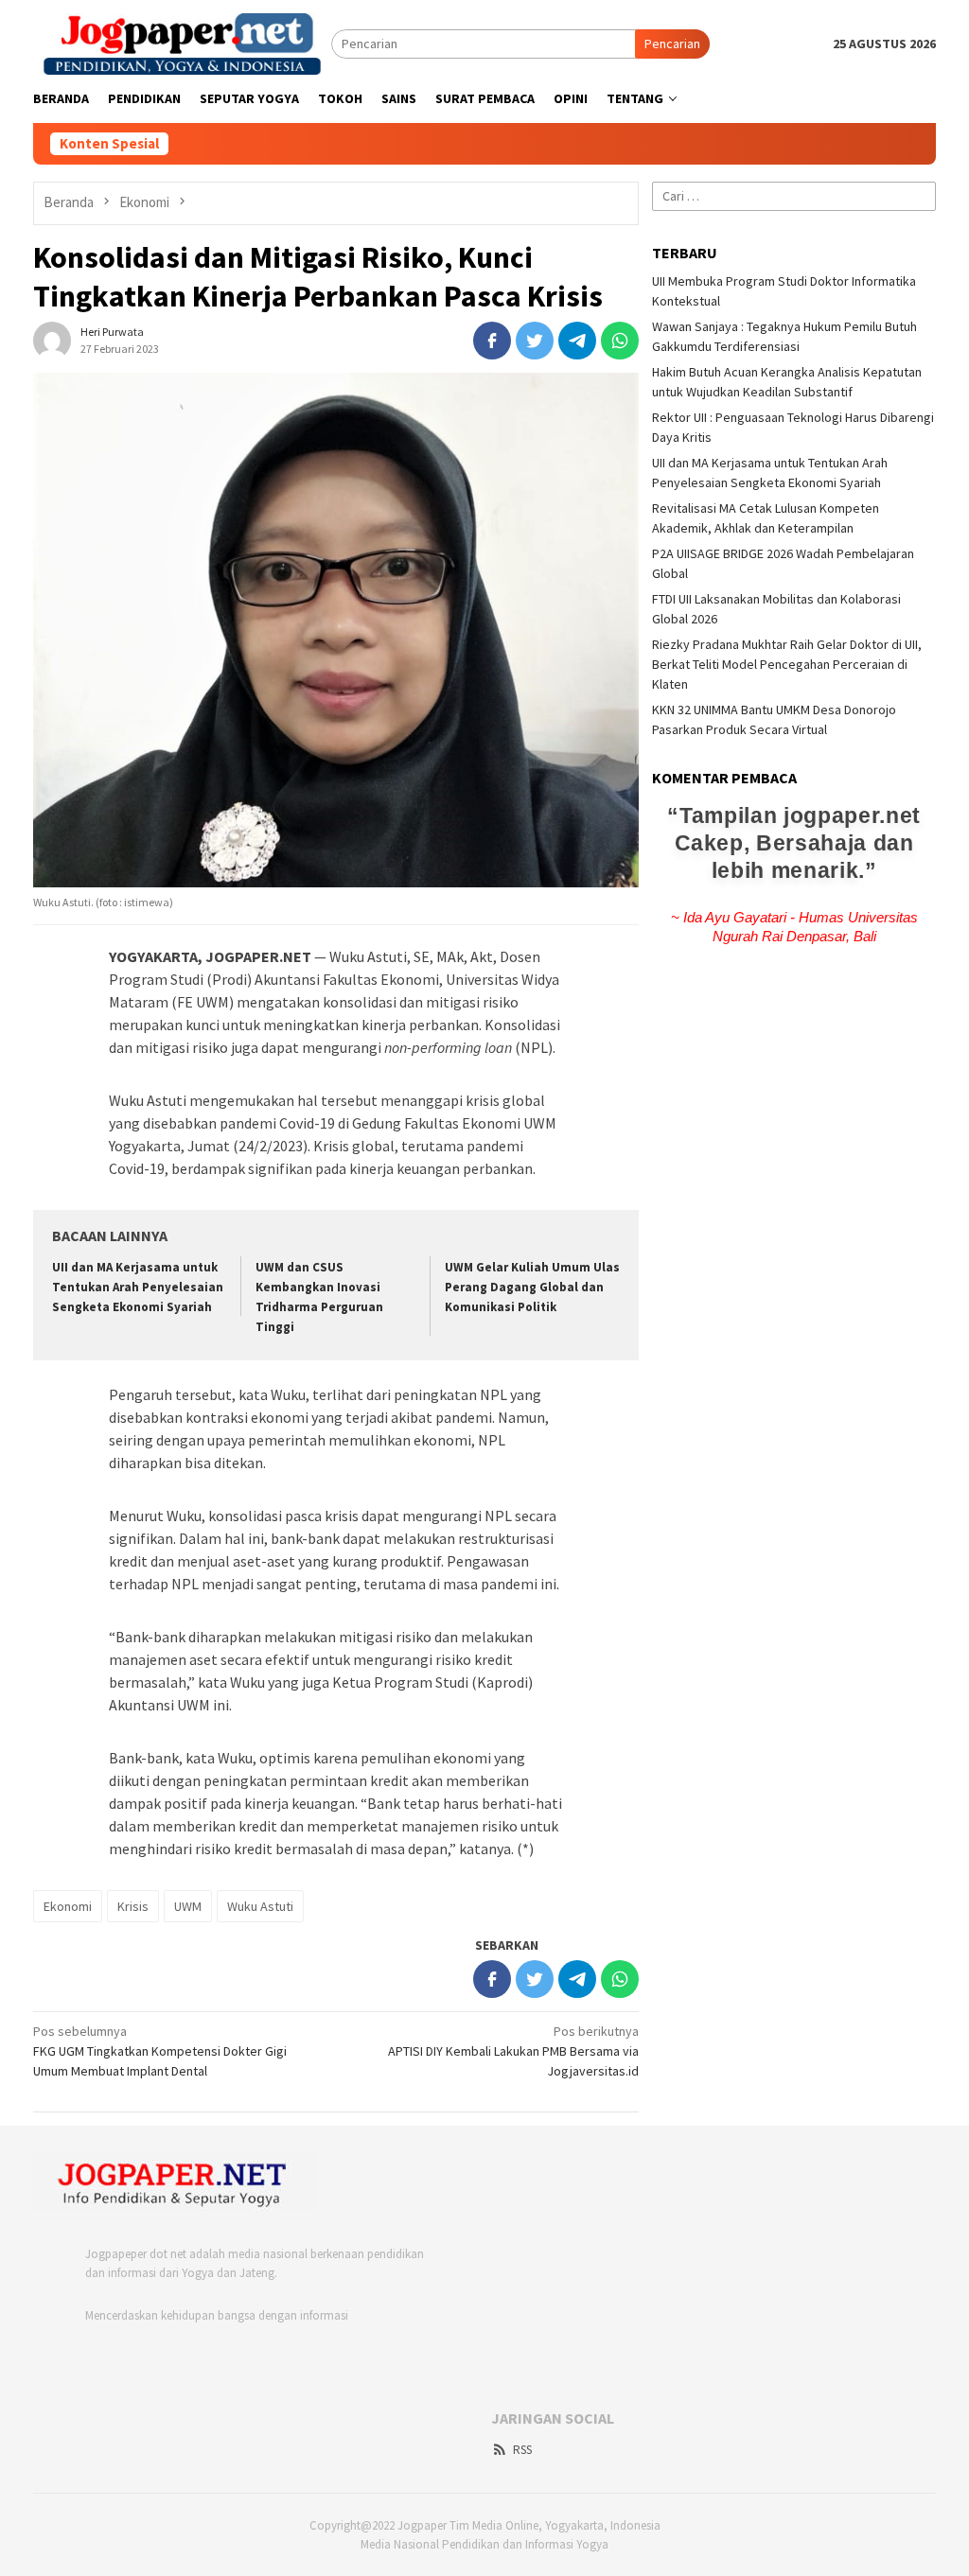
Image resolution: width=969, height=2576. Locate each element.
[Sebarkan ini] (492, 341)
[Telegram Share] (577, 341)
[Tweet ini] (535, 341)
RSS (522, 2450)
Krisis (133, 1906)
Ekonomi (68, 1906)
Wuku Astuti (260, 1906)
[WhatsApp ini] (620, 341)
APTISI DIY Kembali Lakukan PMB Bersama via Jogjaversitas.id (513, 2051)
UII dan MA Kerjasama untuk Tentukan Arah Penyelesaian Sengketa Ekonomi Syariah (138, 1287)
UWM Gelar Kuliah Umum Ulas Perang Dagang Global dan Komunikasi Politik (532, 1287)
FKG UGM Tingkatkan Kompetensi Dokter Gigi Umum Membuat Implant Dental (160, 2051)
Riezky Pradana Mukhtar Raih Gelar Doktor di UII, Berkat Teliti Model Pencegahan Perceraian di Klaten (787, 664)
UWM (188, 1906)
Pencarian (672, 44)
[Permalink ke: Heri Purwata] (52, 339)
